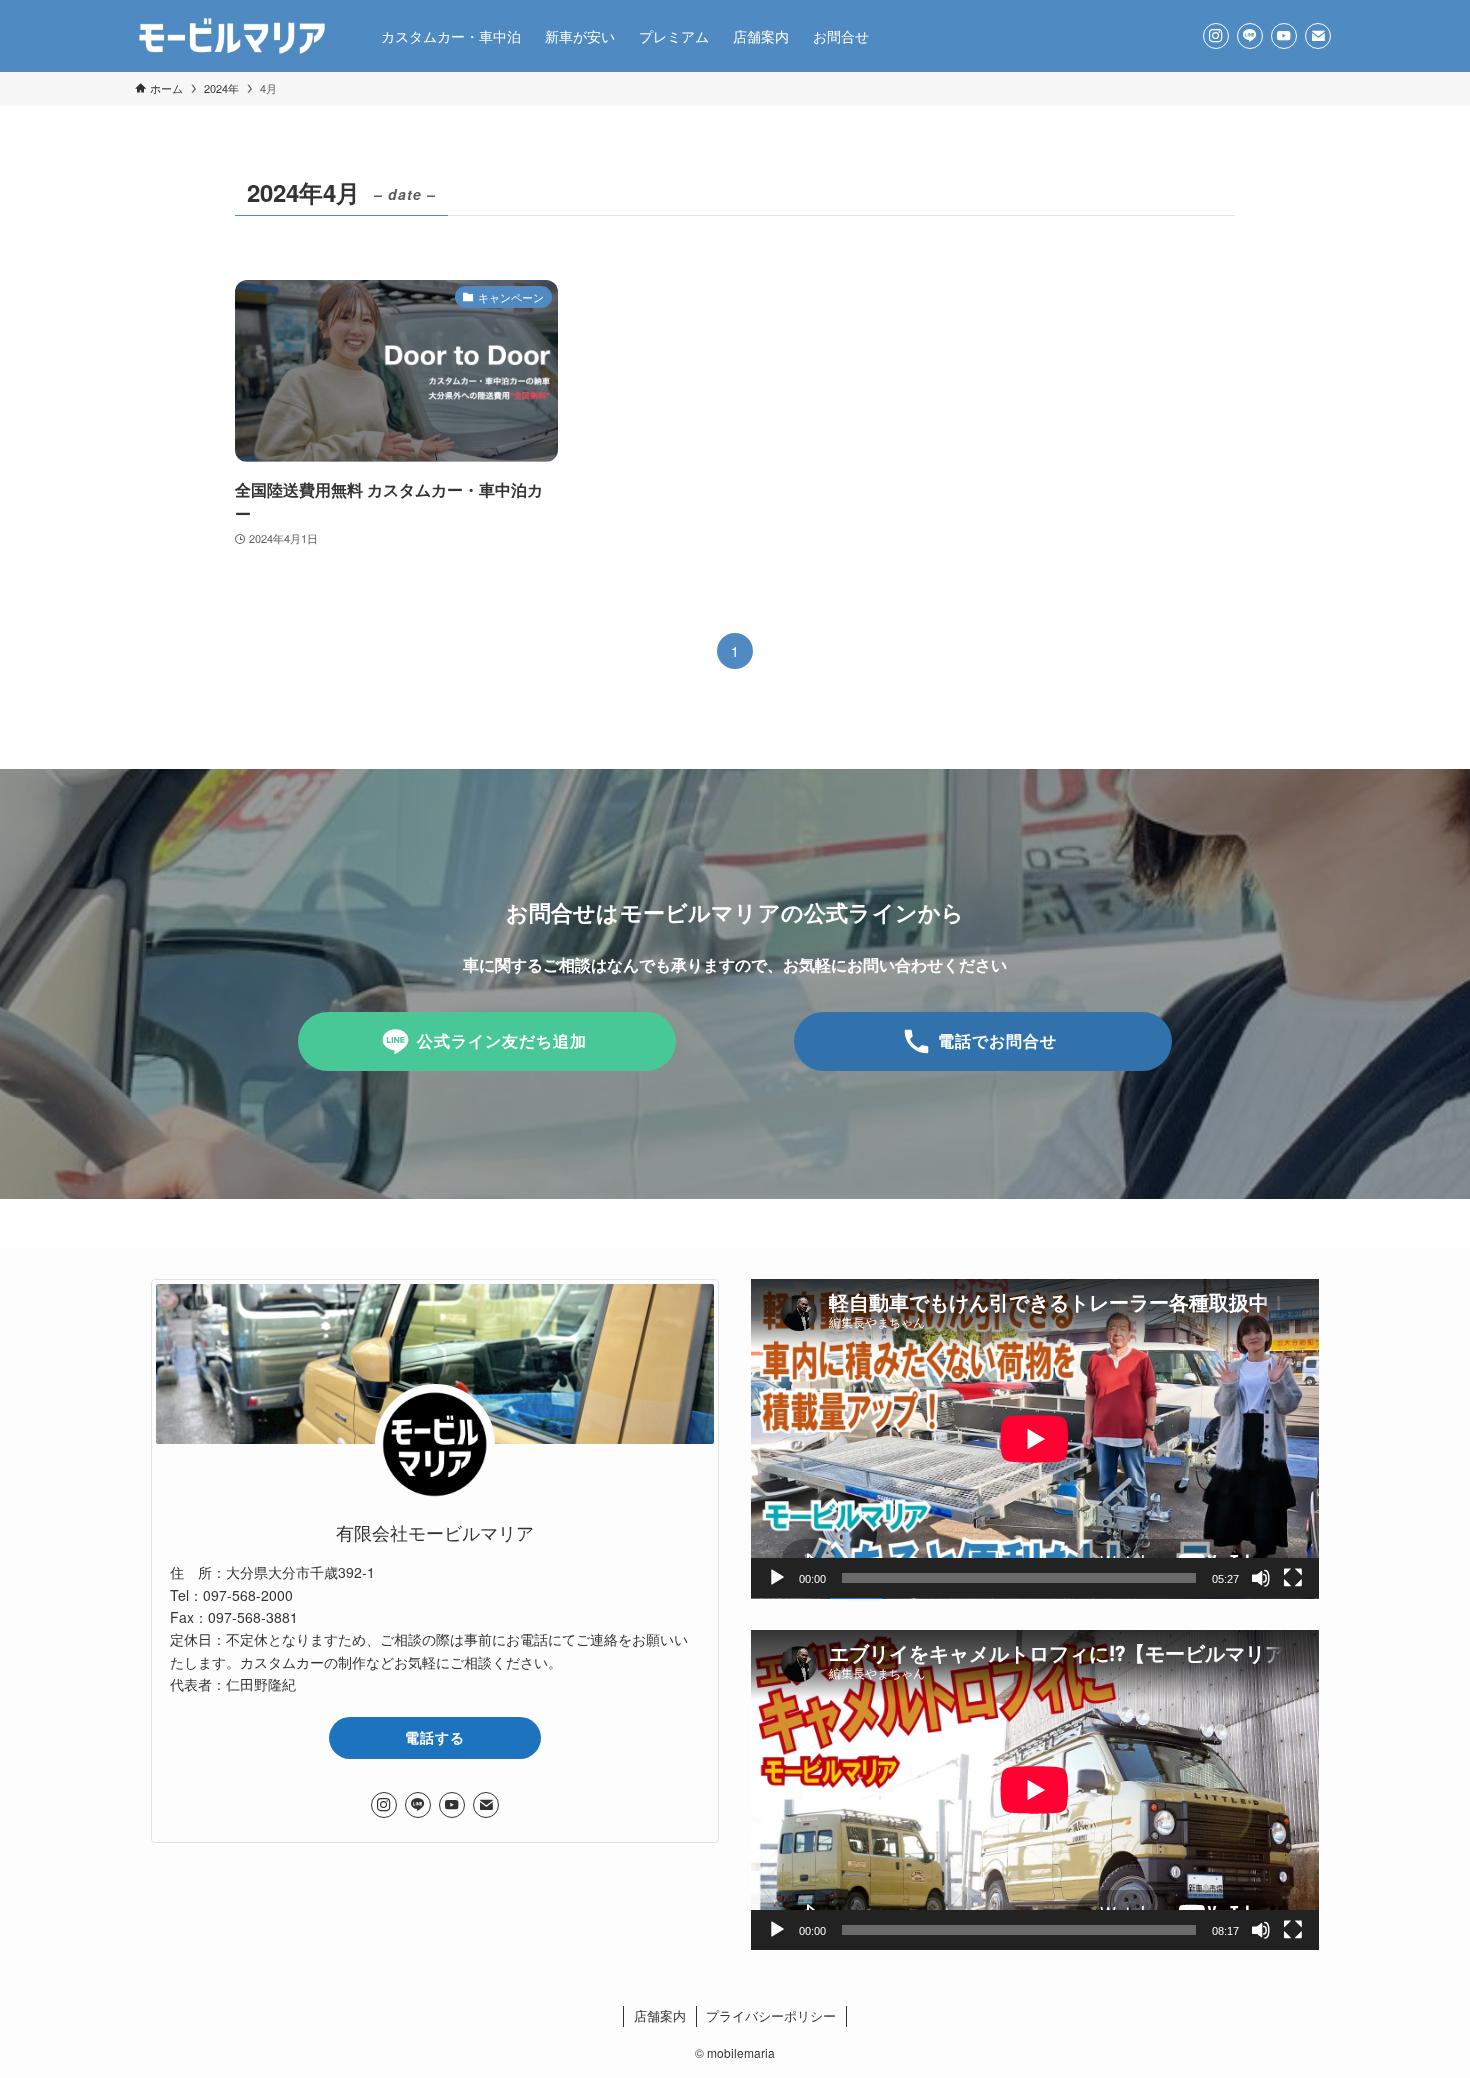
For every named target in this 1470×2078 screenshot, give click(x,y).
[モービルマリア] (232, 36)
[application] (1035, 1439)
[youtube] (1284, 36)
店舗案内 (660, 2015)
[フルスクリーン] (1293, 1578)
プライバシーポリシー (771, 2015)
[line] (1250, 36)
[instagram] (1216, 36)
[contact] (1318, 36)
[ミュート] (1261, 1578)
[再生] (777, 1578)
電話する (435, 1737)
